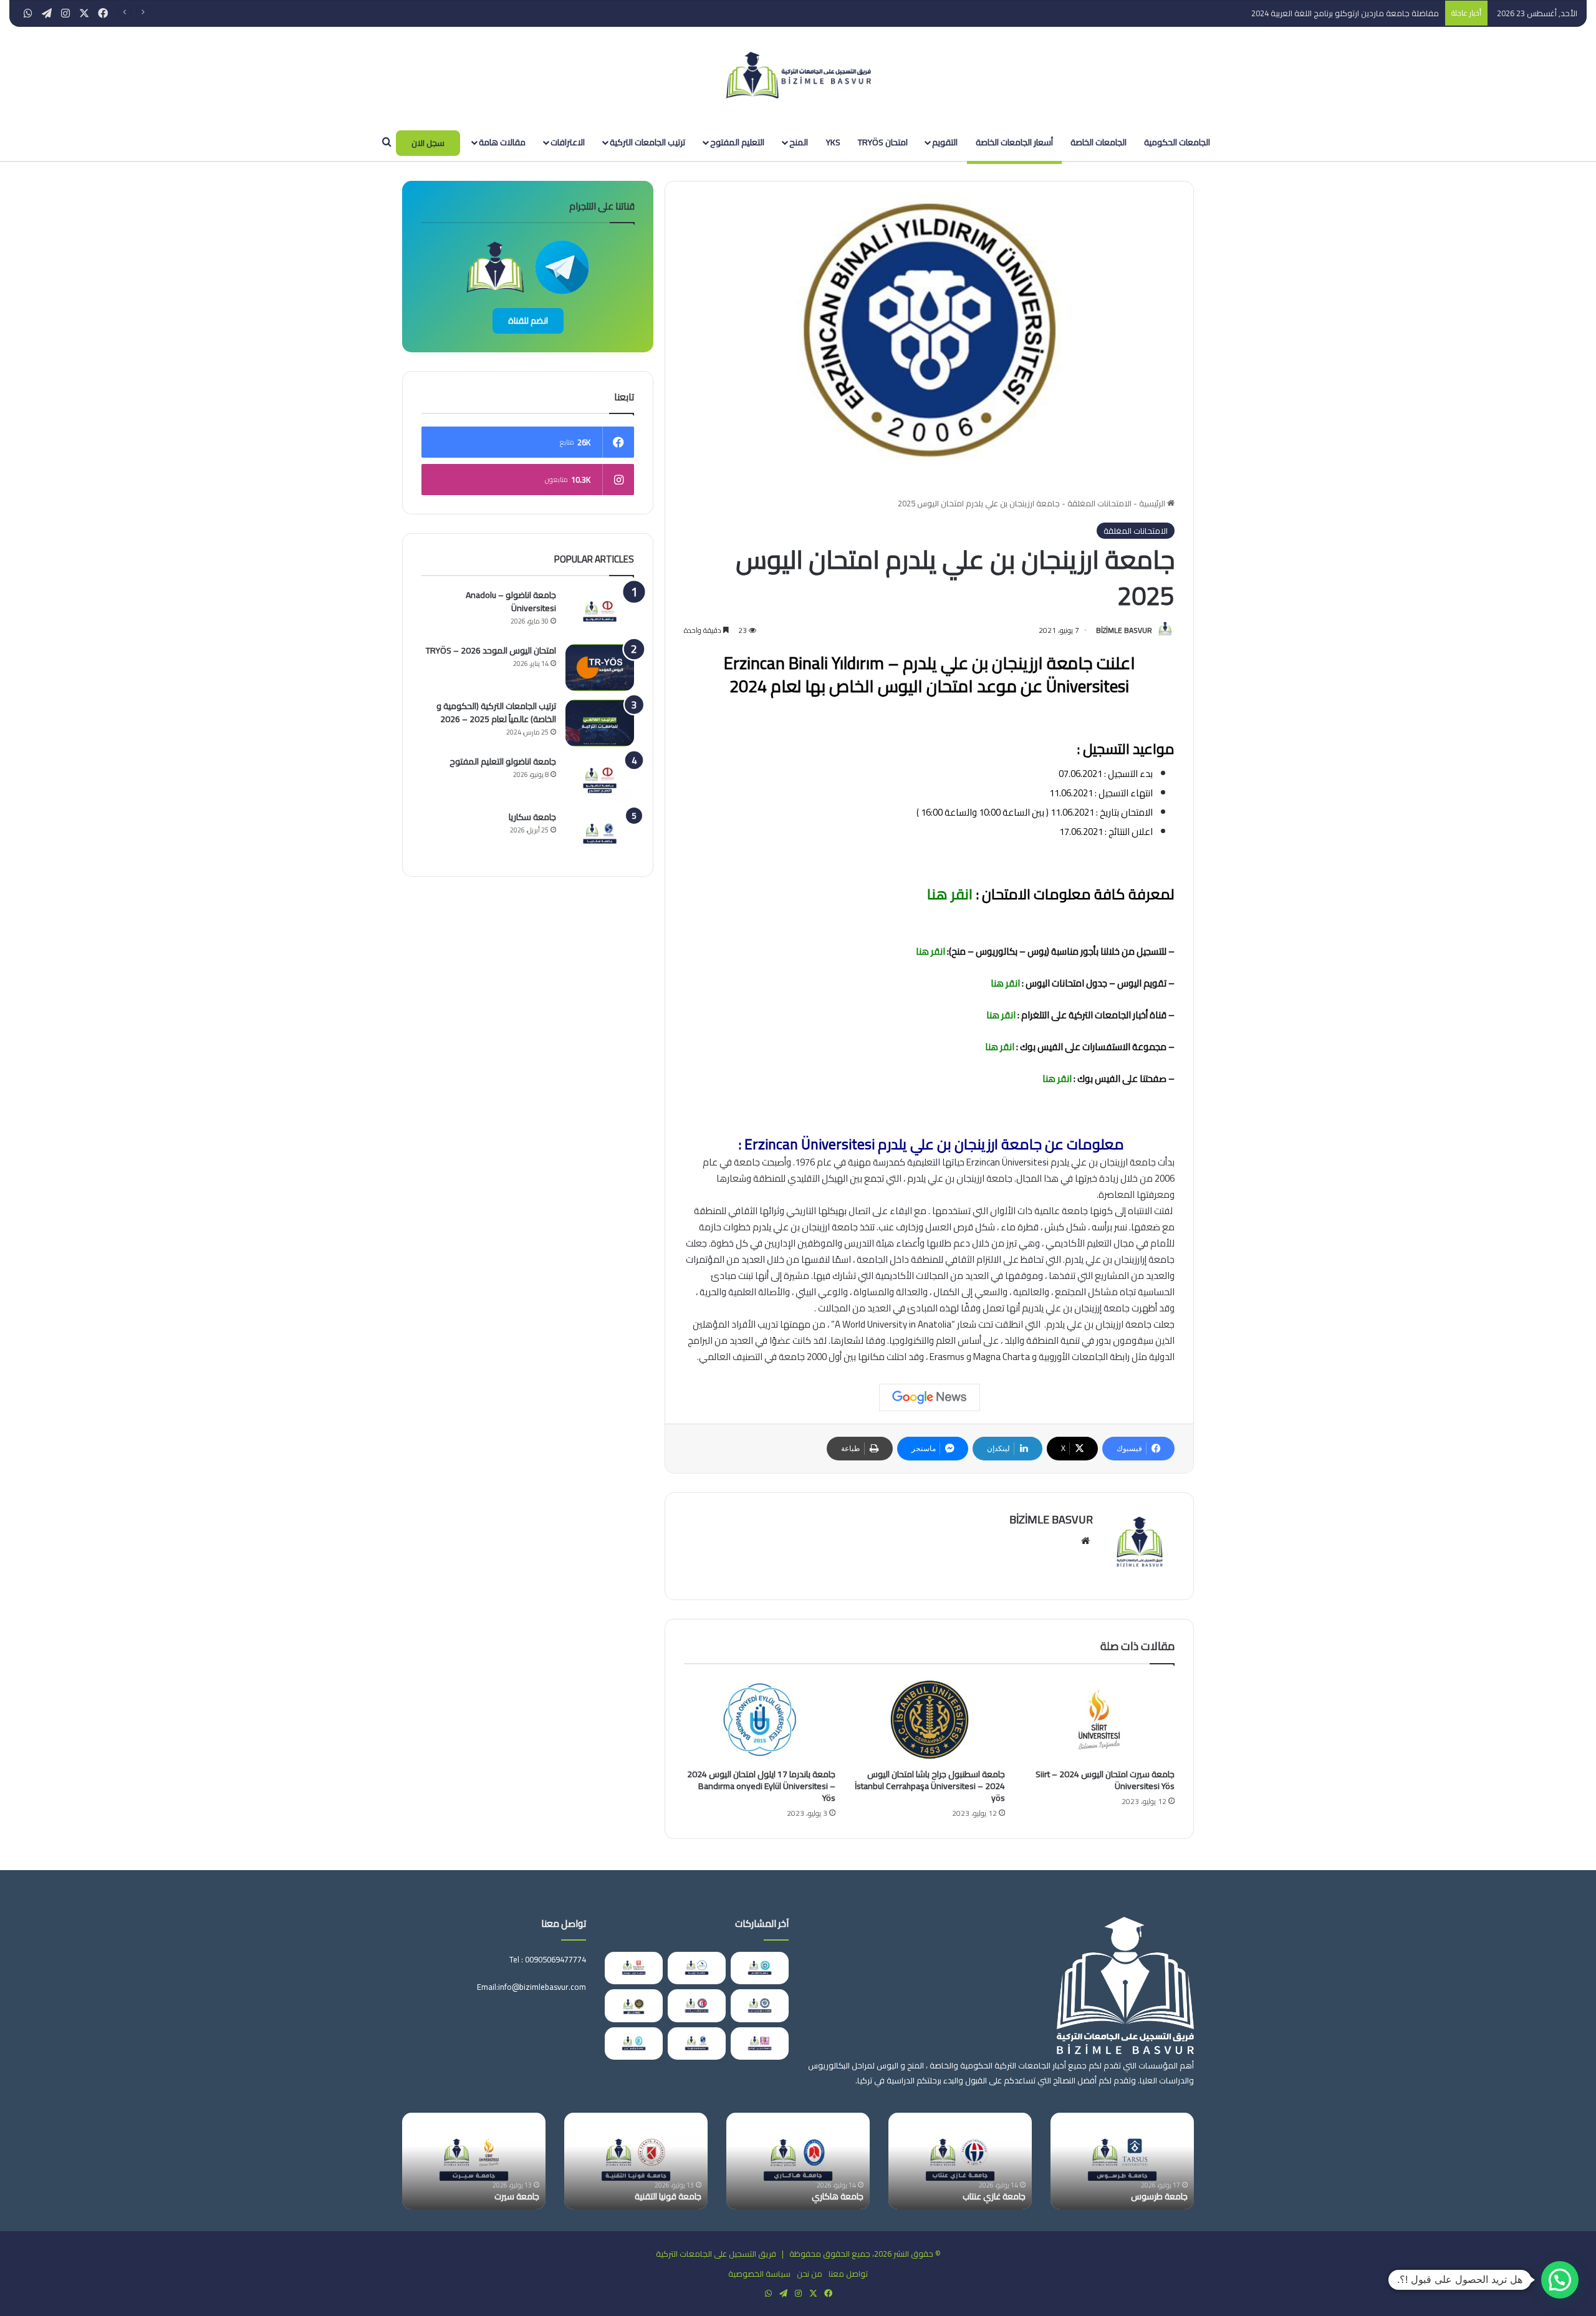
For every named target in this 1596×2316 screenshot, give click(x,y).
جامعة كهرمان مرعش (824, 2196)
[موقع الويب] (1085, 1541)
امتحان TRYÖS (883, 142)
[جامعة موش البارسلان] (634, 1968)
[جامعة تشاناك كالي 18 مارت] (697, 2005)
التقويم (945, 142)
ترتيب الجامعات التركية (647, 142)
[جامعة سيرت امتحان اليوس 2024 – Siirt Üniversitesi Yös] (1099, 1720)
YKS (833, 142)
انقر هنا (948, 894)
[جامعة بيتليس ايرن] (634, 2043)
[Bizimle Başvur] (798, 75)
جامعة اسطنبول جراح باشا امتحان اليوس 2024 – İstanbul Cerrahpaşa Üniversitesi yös (930, 1786)
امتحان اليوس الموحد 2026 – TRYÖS (491, 650)
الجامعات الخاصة (1098, 142)
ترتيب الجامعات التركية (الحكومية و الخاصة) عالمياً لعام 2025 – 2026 (496, 712)
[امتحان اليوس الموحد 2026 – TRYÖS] (600, 668)
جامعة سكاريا (532, 817)
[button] (1560, 2280)
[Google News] (930, 1397)
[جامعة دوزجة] (697, 1968)
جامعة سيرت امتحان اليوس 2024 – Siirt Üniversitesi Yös (1105, 1780)
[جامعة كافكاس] (760, 1968)
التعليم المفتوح (737, 142)
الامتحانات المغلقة (1099, 503)
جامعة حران (1006, 2196)
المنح (799, 142)
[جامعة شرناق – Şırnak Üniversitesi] (634, 2005)
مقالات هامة (502, 142)
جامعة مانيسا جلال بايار (662, 2196)
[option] (1122, 2161)
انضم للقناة (528, 321)
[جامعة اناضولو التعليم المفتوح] (600, 779)
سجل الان (428, 143)
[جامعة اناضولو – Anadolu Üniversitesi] (600, 612)
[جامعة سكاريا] (600, 834)
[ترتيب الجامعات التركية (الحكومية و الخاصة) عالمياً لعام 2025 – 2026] (600, 723)
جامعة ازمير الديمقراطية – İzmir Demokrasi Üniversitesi (484, 2191)
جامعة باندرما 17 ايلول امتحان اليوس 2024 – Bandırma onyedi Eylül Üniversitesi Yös (761, 1786)
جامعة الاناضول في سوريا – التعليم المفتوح (1126, 2191)
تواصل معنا (848, 2274)
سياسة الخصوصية (759, 2274)
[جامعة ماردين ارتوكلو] (760, 2043)
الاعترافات (568, 142)
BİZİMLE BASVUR (1124, 630)
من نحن (810, 2274)
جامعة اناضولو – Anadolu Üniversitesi (511, 601)
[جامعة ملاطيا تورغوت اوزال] (760, 2005)
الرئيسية (1153, 503)
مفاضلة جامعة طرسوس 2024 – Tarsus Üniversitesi (1349, 13)
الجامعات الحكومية (1177, 142)
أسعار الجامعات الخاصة (1014, 142)
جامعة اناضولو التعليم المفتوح (503, 761)
